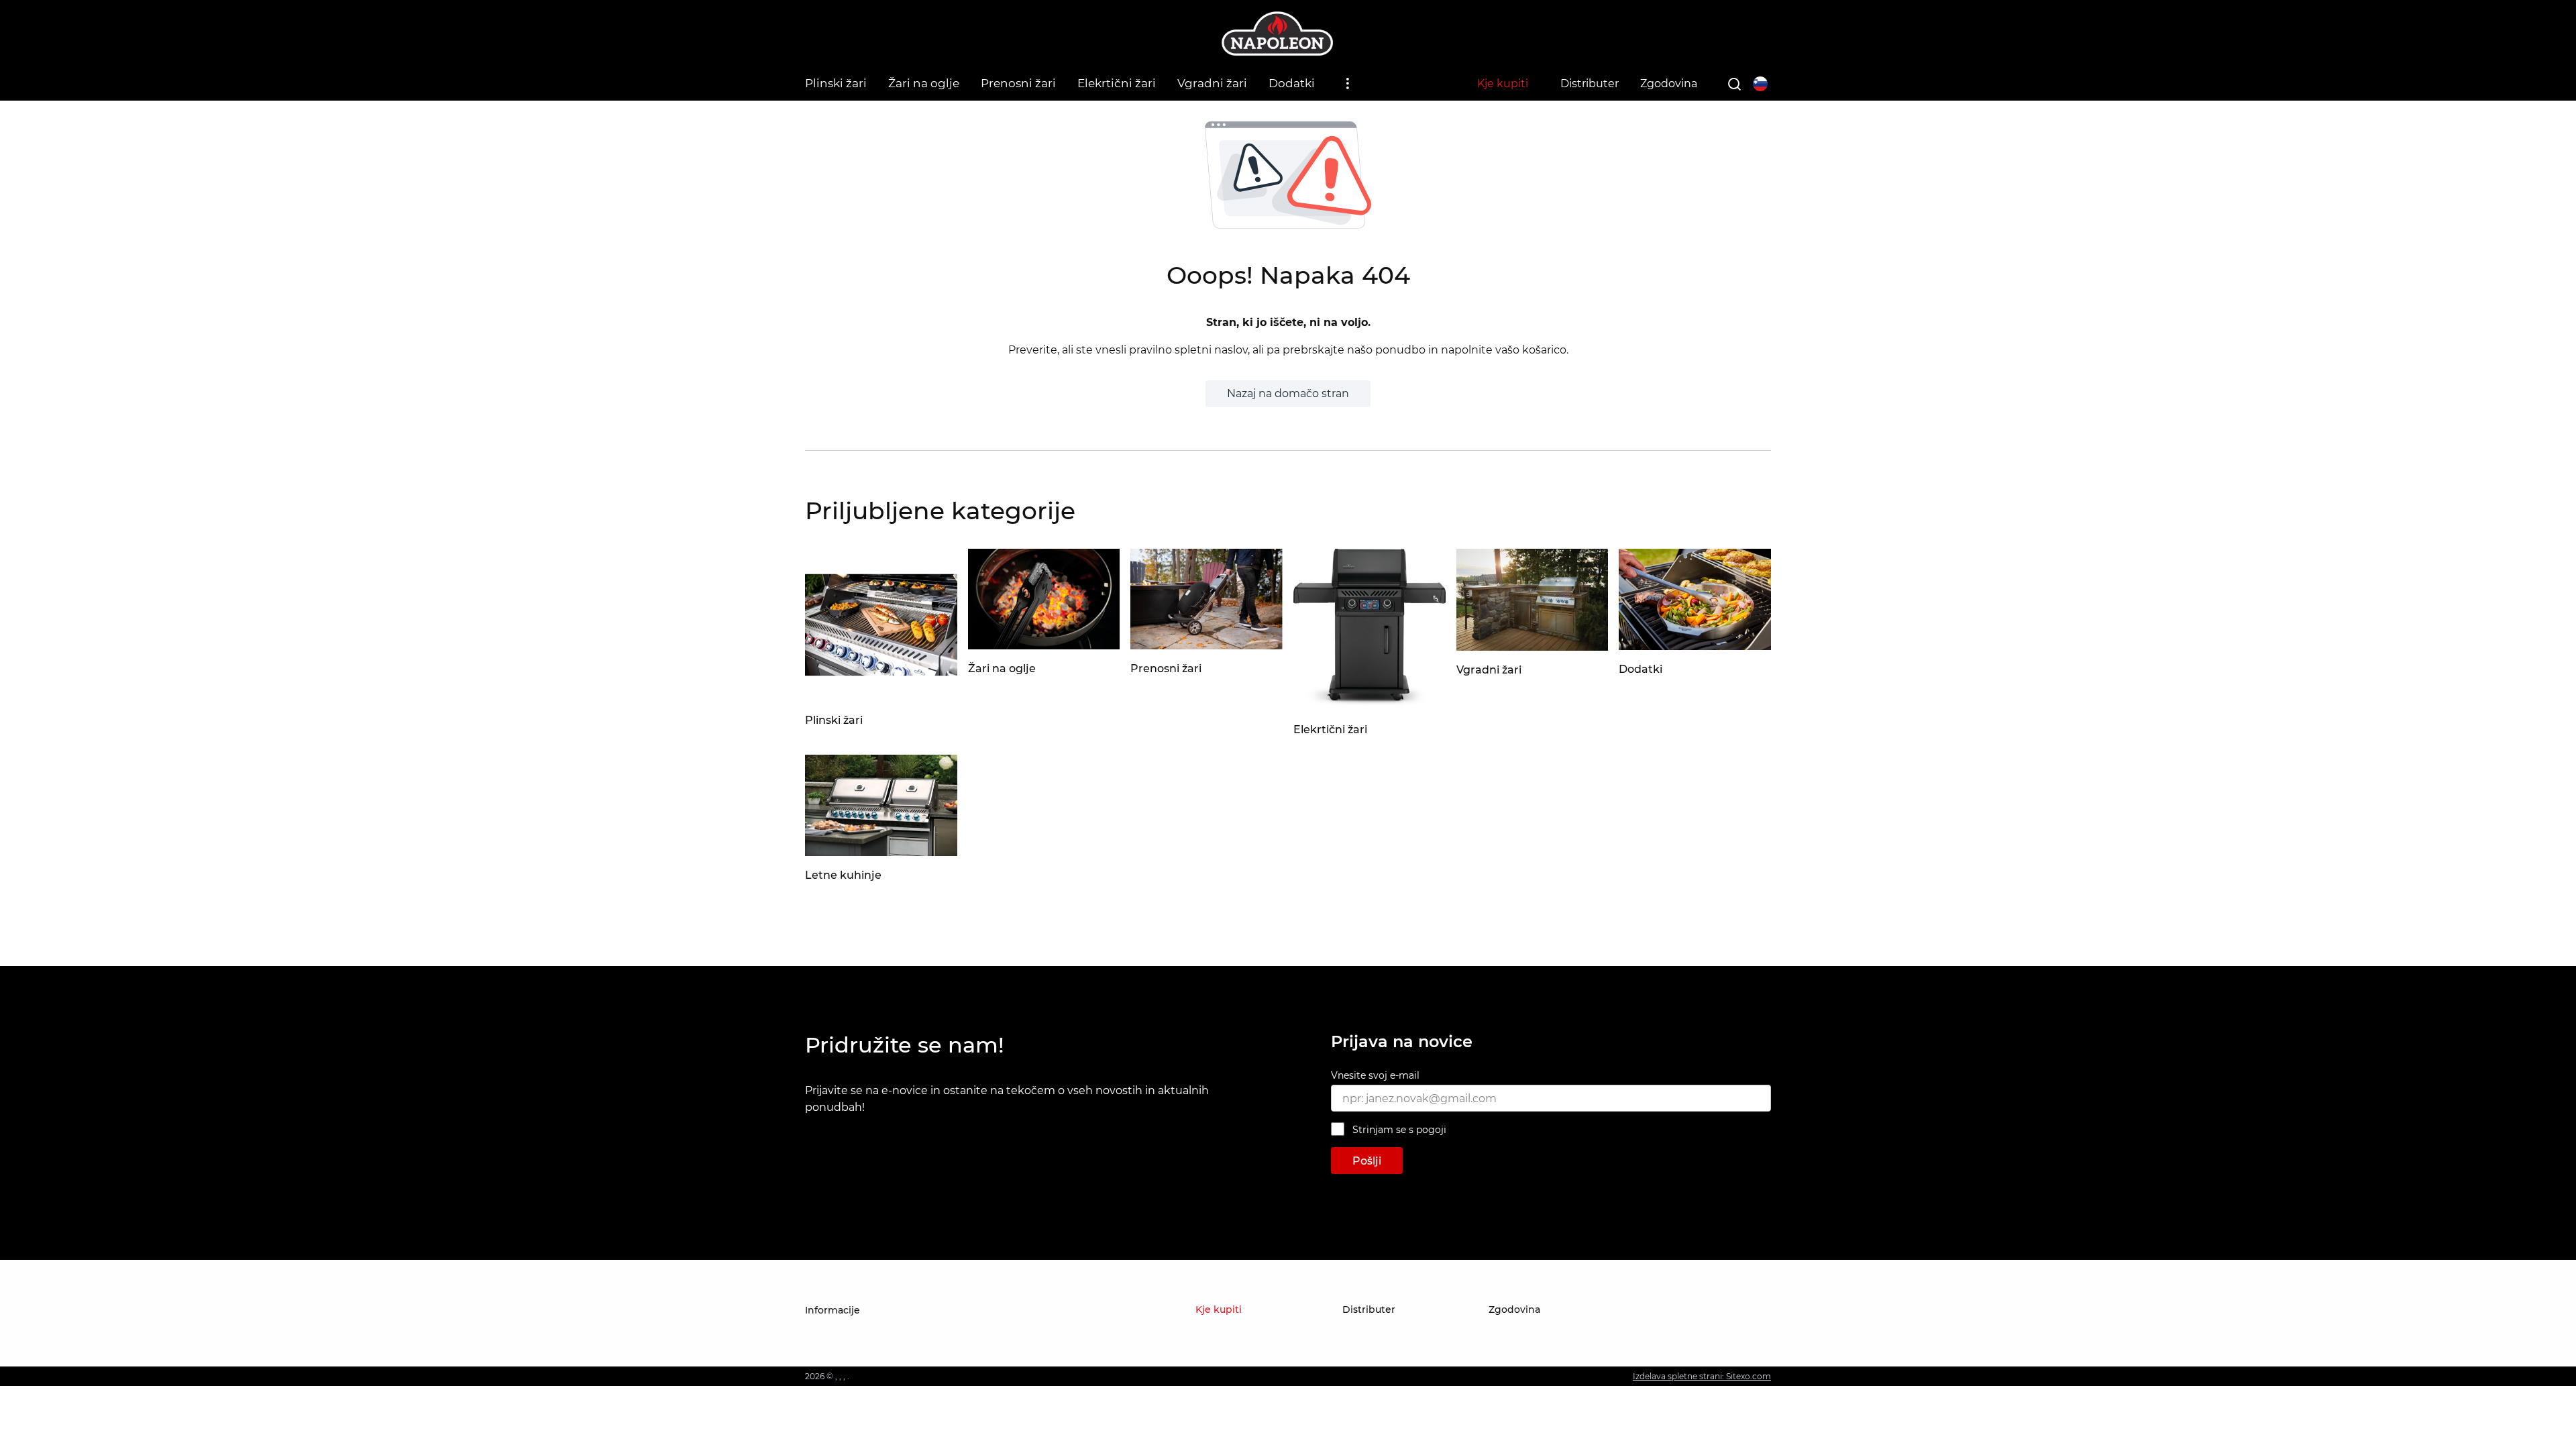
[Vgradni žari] (1533, 647)
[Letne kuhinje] (881, 852)
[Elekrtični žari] (1370, 707)
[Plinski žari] (881, 697)
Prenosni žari (1018, 83)
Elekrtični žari (1117, 83)
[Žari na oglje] (1044, 646)
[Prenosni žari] (1206, 646)
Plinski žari (836, 83)
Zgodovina (1669, 84)
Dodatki (1292, 83)
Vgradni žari (1212, 83)
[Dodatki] (1695, 646)
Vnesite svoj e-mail (1375, 1075)
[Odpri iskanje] (1734, 84)
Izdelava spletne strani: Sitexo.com (1702, 1376)
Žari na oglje (924, 83)
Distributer (1590, 84)
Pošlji (1367, 1161)
